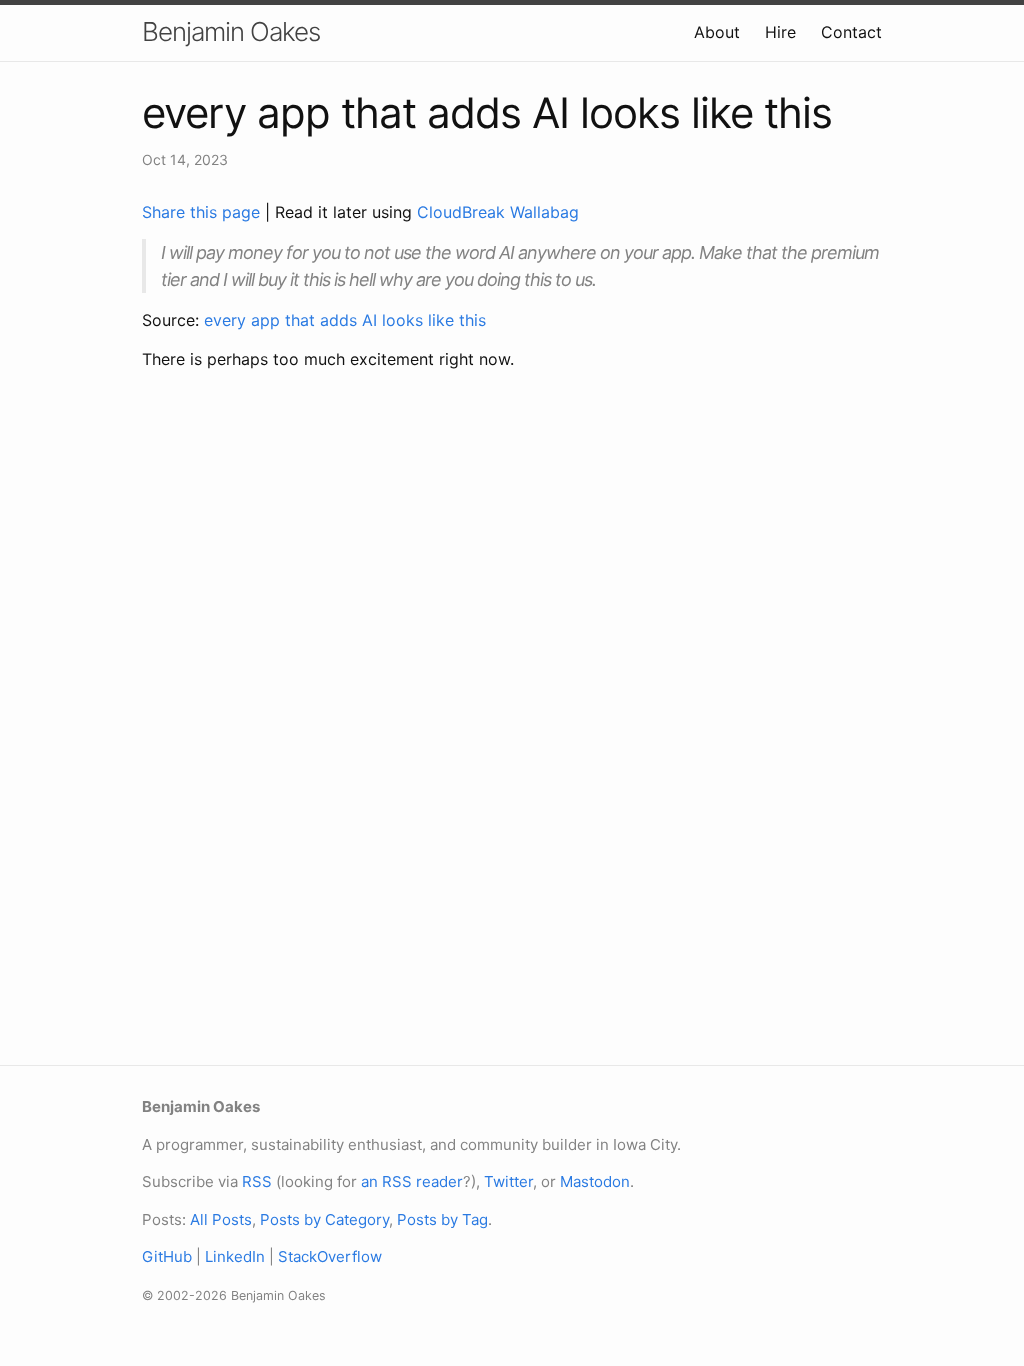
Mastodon (595, 1181)
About (717, 32)
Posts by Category (324, 1219)
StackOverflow (330, 1256)
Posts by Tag (442, 1219)
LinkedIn (235, 1256)
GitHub (167, 1256)
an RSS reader (412, 1181)
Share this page (203, 212)
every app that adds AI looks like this (345, 320)
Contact (851, 32)
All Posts (221, 1219)
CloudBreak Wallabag (498, 212)
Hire (780, 32)
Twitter (508, 1181)
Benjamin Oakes (231, 31)
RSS (257, 1181)
